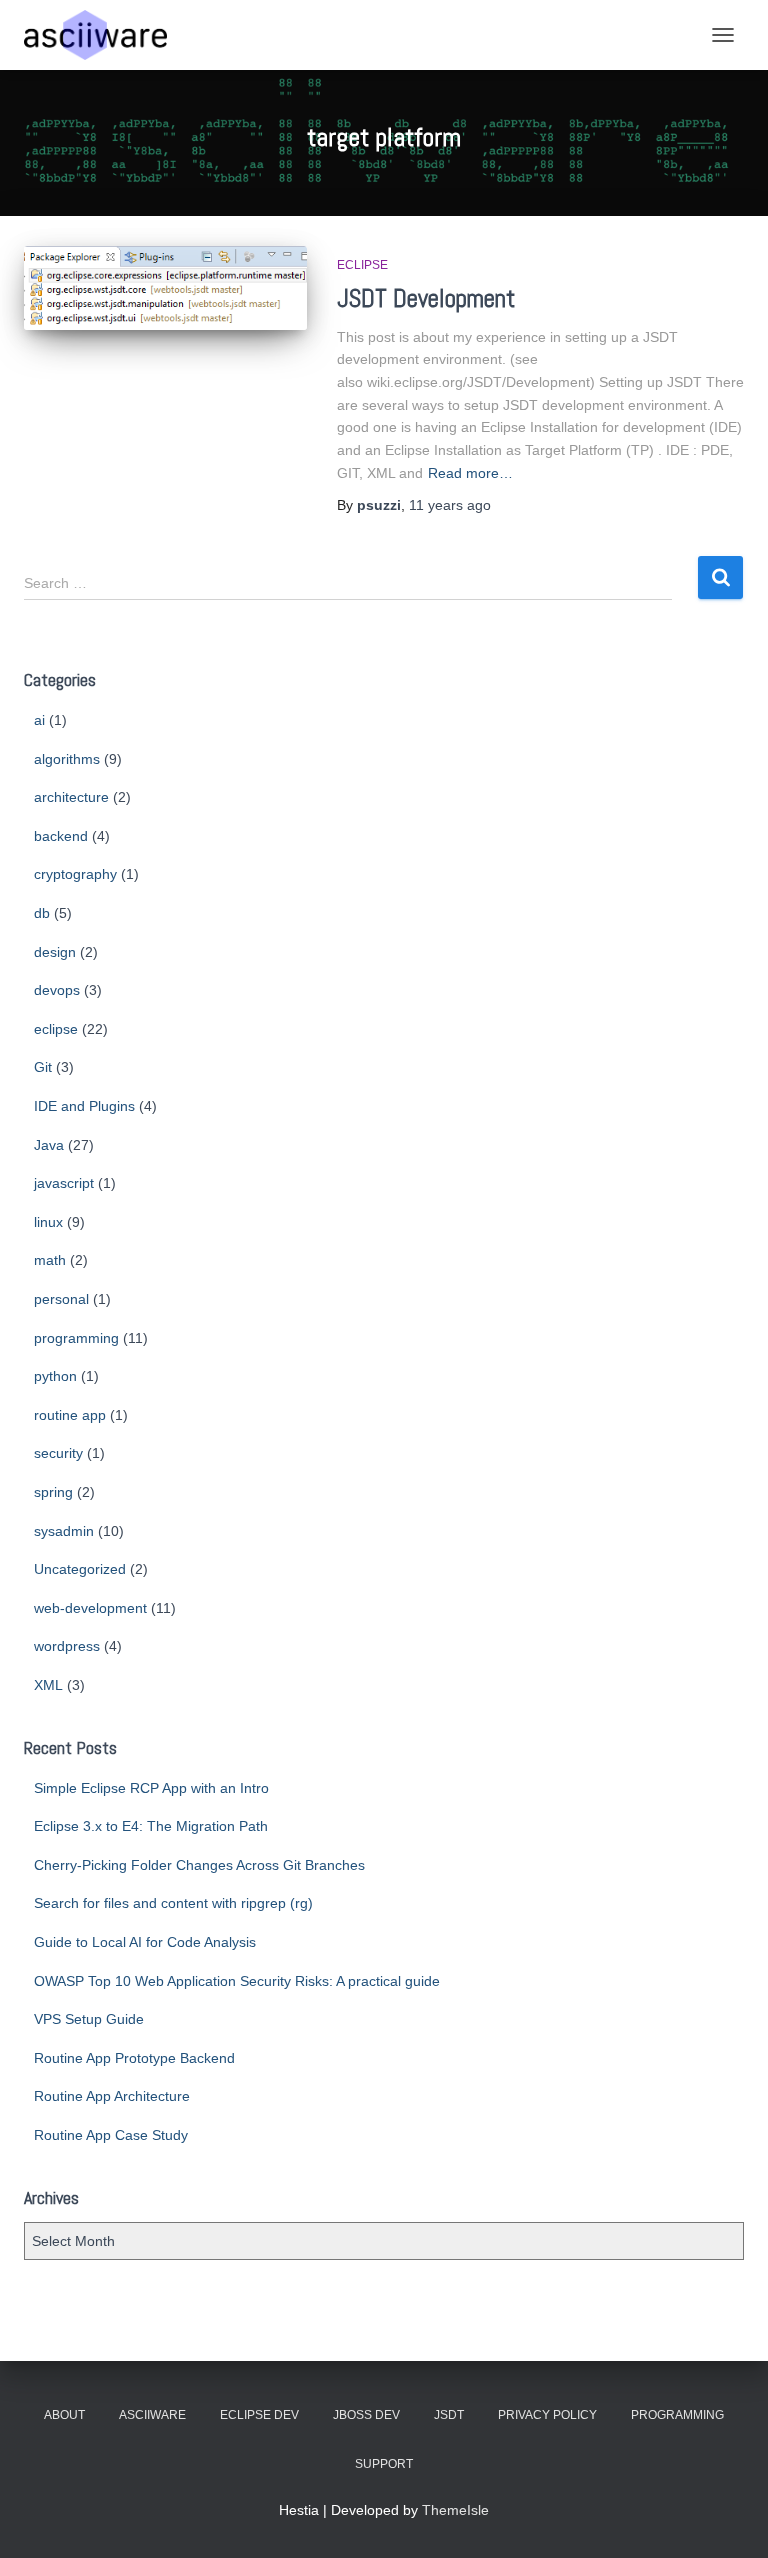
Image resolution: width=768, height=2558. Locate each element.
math (50, 1260)
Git (43, 1067)
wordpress (67, 1646)
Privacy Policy (547, 2415)
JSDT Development (426, 298)
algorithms (67, 759)
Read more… (470, 473)
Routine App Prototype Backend (134, 2058)
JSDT (449, 2415)
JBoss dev (366, 2415)
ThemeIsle (455, 2510)
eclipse (362, 265)
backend (61, 836)
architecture (71, 797)
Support (384, 2464)
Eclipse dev (259, 2415)
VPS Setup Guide (89, 2019)
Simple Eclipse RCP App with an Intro (151, 1788)
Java (49, 1145)
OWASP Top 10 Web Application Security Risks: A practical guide (237, 1981)
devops (57, 990)
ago (450, 505)
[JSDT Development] (165, 287)
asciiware (152, 2415)
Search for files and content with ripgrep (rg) (173, 1903)
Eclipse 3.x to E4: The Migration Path (151, 1826)
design (55, 952)
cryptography (75, 874)
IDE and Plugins (84, 1106)
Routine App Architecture (112, 2096)
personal (61, 1299)
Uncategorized (80, 1569)
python (55, 1376)
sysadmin (64, 1531)
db (42, 913)
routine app (70, 1415)
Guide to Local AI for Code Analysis (145, 1942)
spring (53, 1492)
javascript (64, 1183)
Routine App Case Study (111, 2135)
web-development (90, 1608)
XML (48, 1685)
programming (76, 1338)
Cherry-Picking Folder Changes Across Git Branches (199, 1865)
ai (39, 720)
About (64, 2415)
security (58, 1453)
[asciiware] (103, 35)
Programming (677, 2415)
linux (48, 1222)
